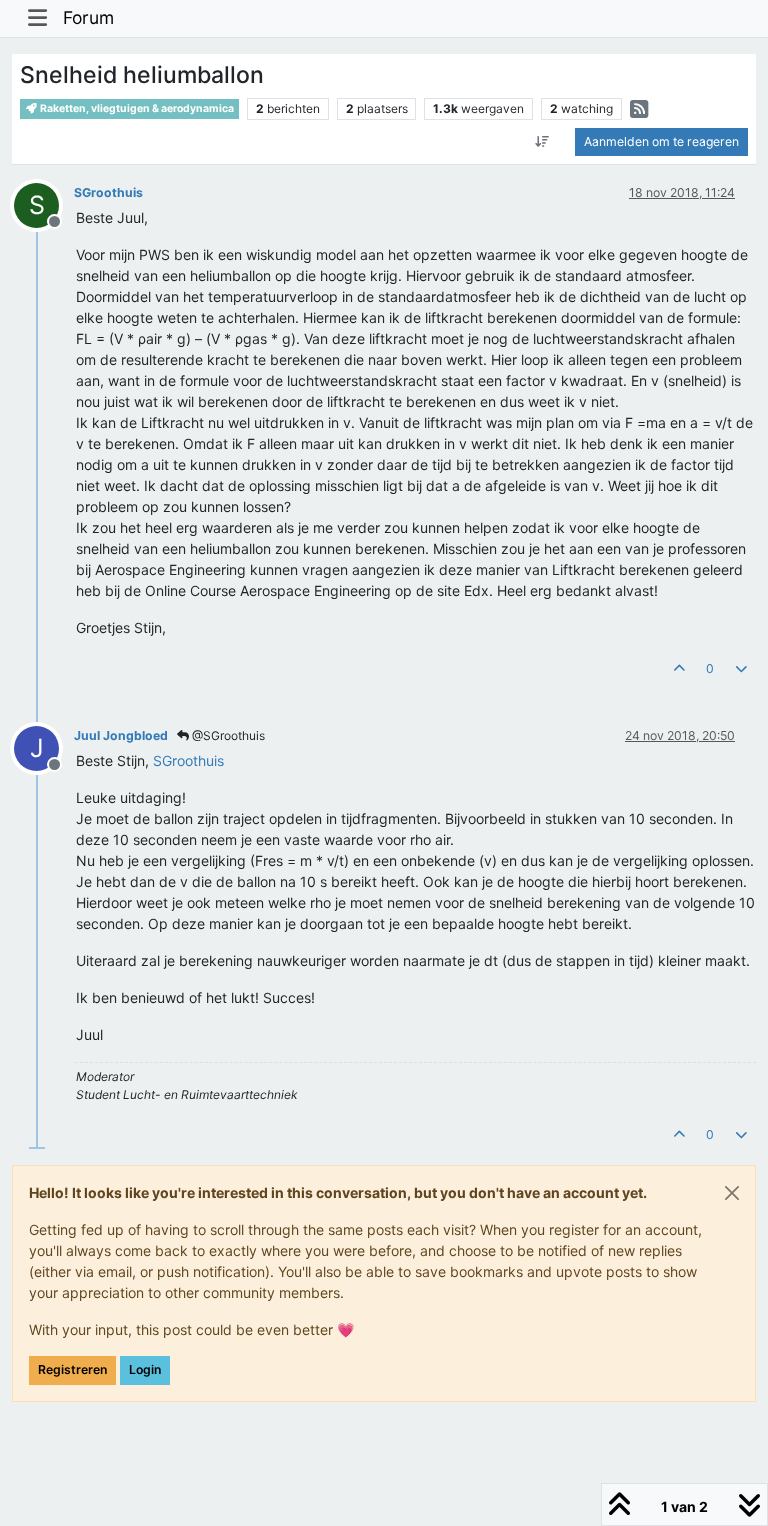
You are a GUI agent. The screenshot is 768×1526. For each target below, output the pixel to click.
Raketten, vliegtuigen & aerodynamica (136, 108)
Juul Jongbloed (121, 735)
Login (145, 1369)
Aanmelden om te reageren (661, 141)
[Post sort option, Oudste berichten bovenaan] (542, 142)
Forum (88, 17)
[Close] (732, 1193)
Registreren (72, 1369)
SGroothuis (108, 192)
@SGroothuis (227, 735)
